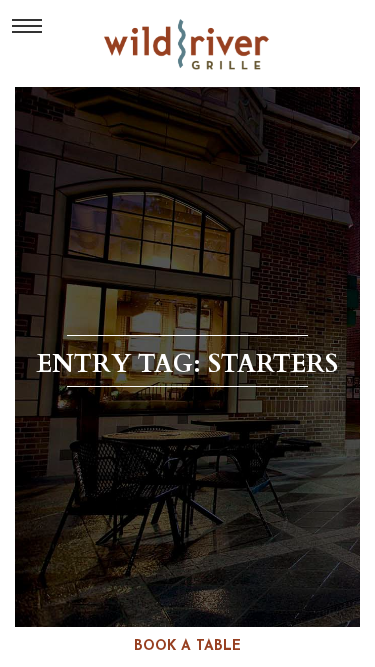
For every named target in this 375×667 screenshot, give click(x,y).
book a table (187, 646)
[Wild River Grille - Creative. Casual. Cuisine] (187, 44)
